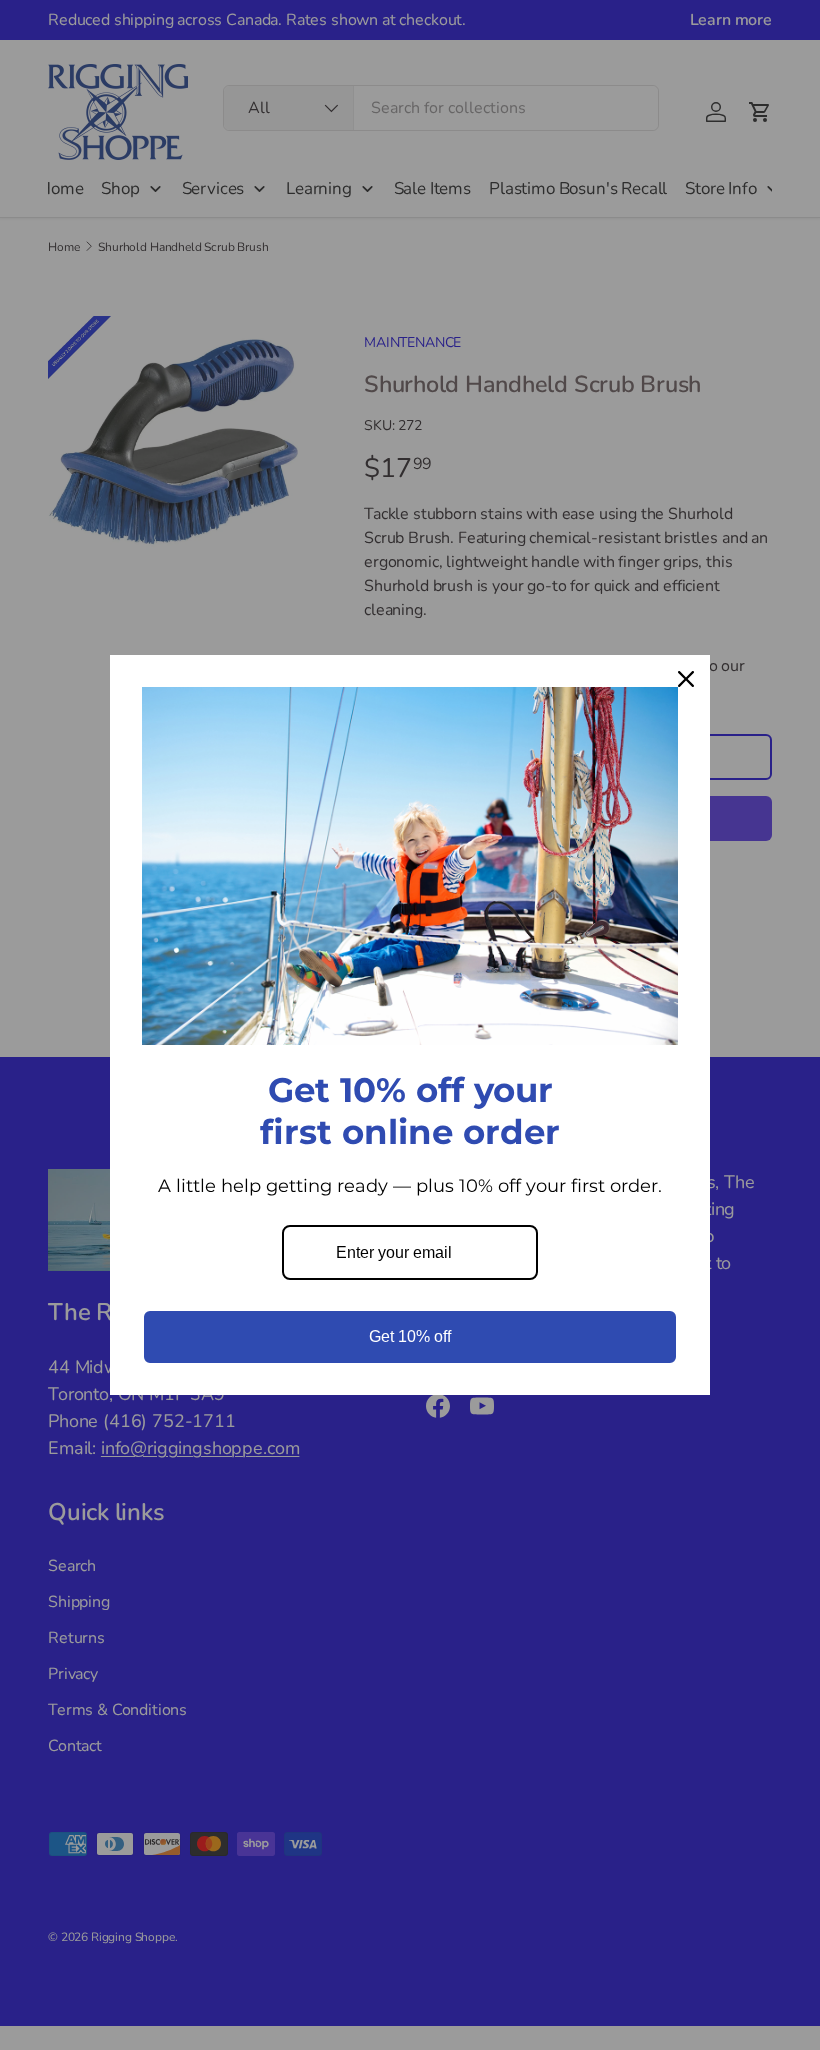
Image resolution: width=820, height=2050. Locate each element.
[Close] (686, 679)
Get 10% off (410, 1336)
